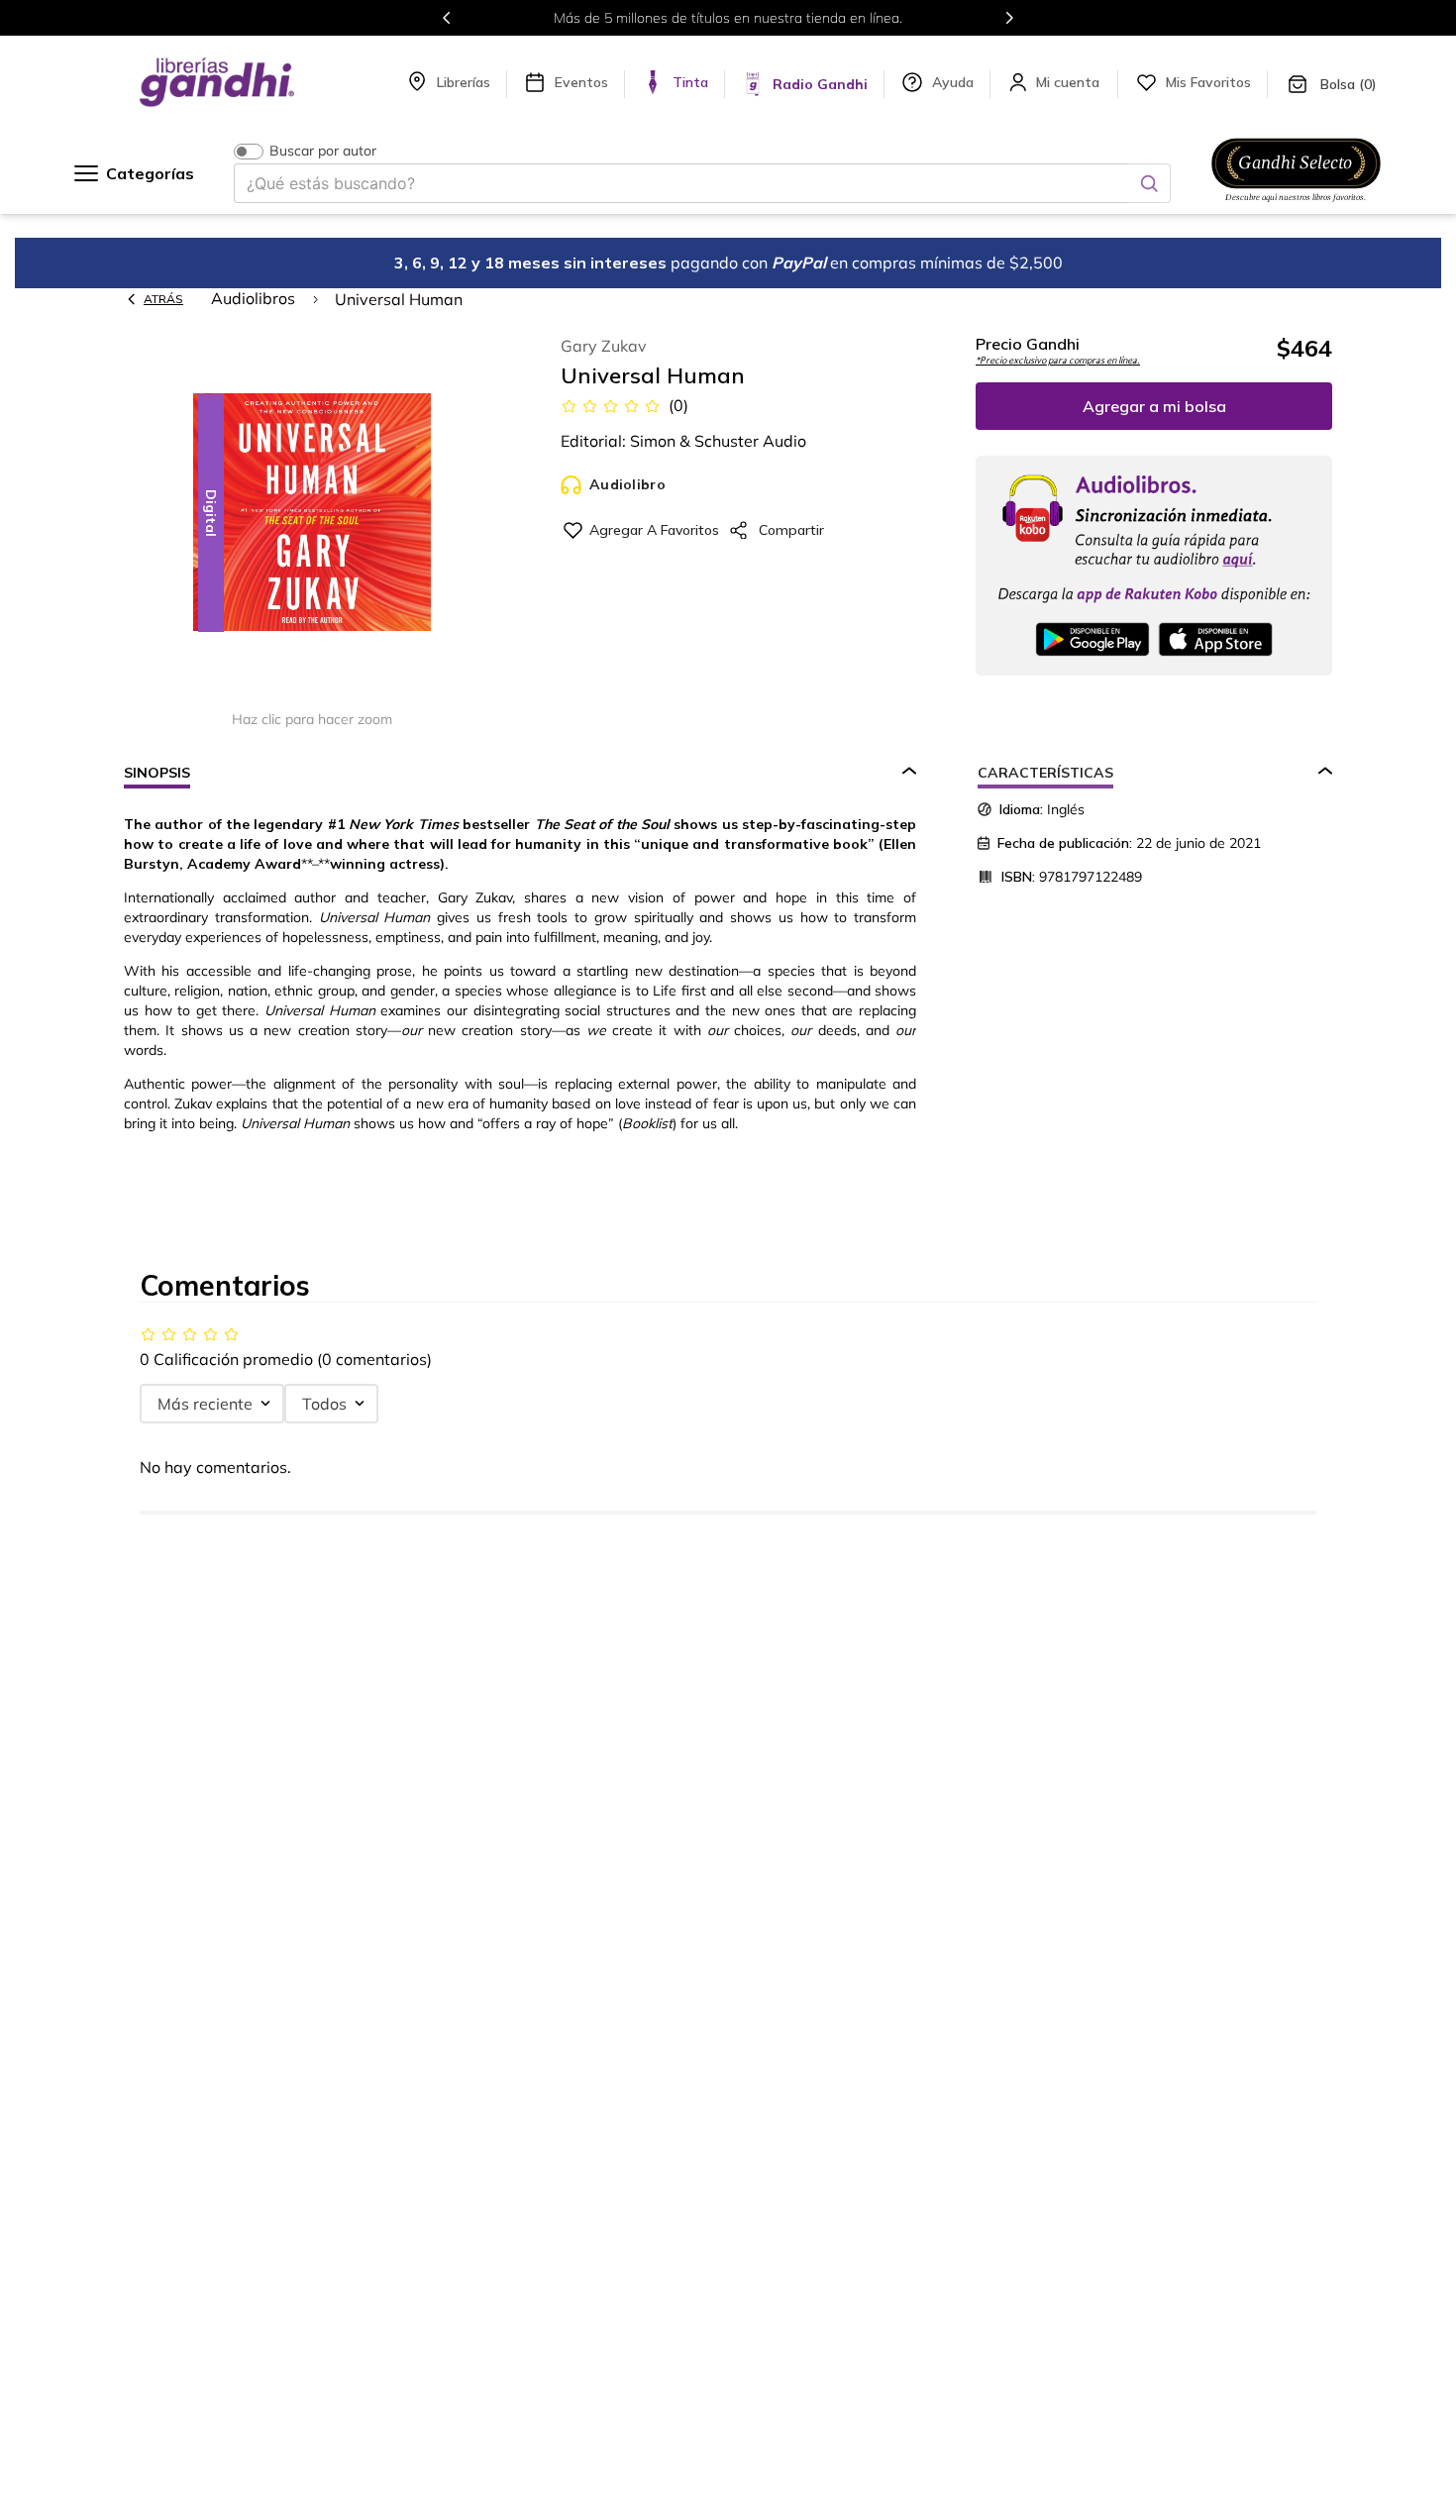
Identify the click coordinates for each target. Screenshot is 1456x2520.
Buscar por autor (323, 151)
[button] (312, 514)
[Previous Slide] (447, 18)
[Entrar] (1070, 82)
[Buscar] (1149, 183)
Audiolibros (253, 298)
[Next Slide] (1009, 18)
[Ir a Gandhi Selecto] (1296, 205)
